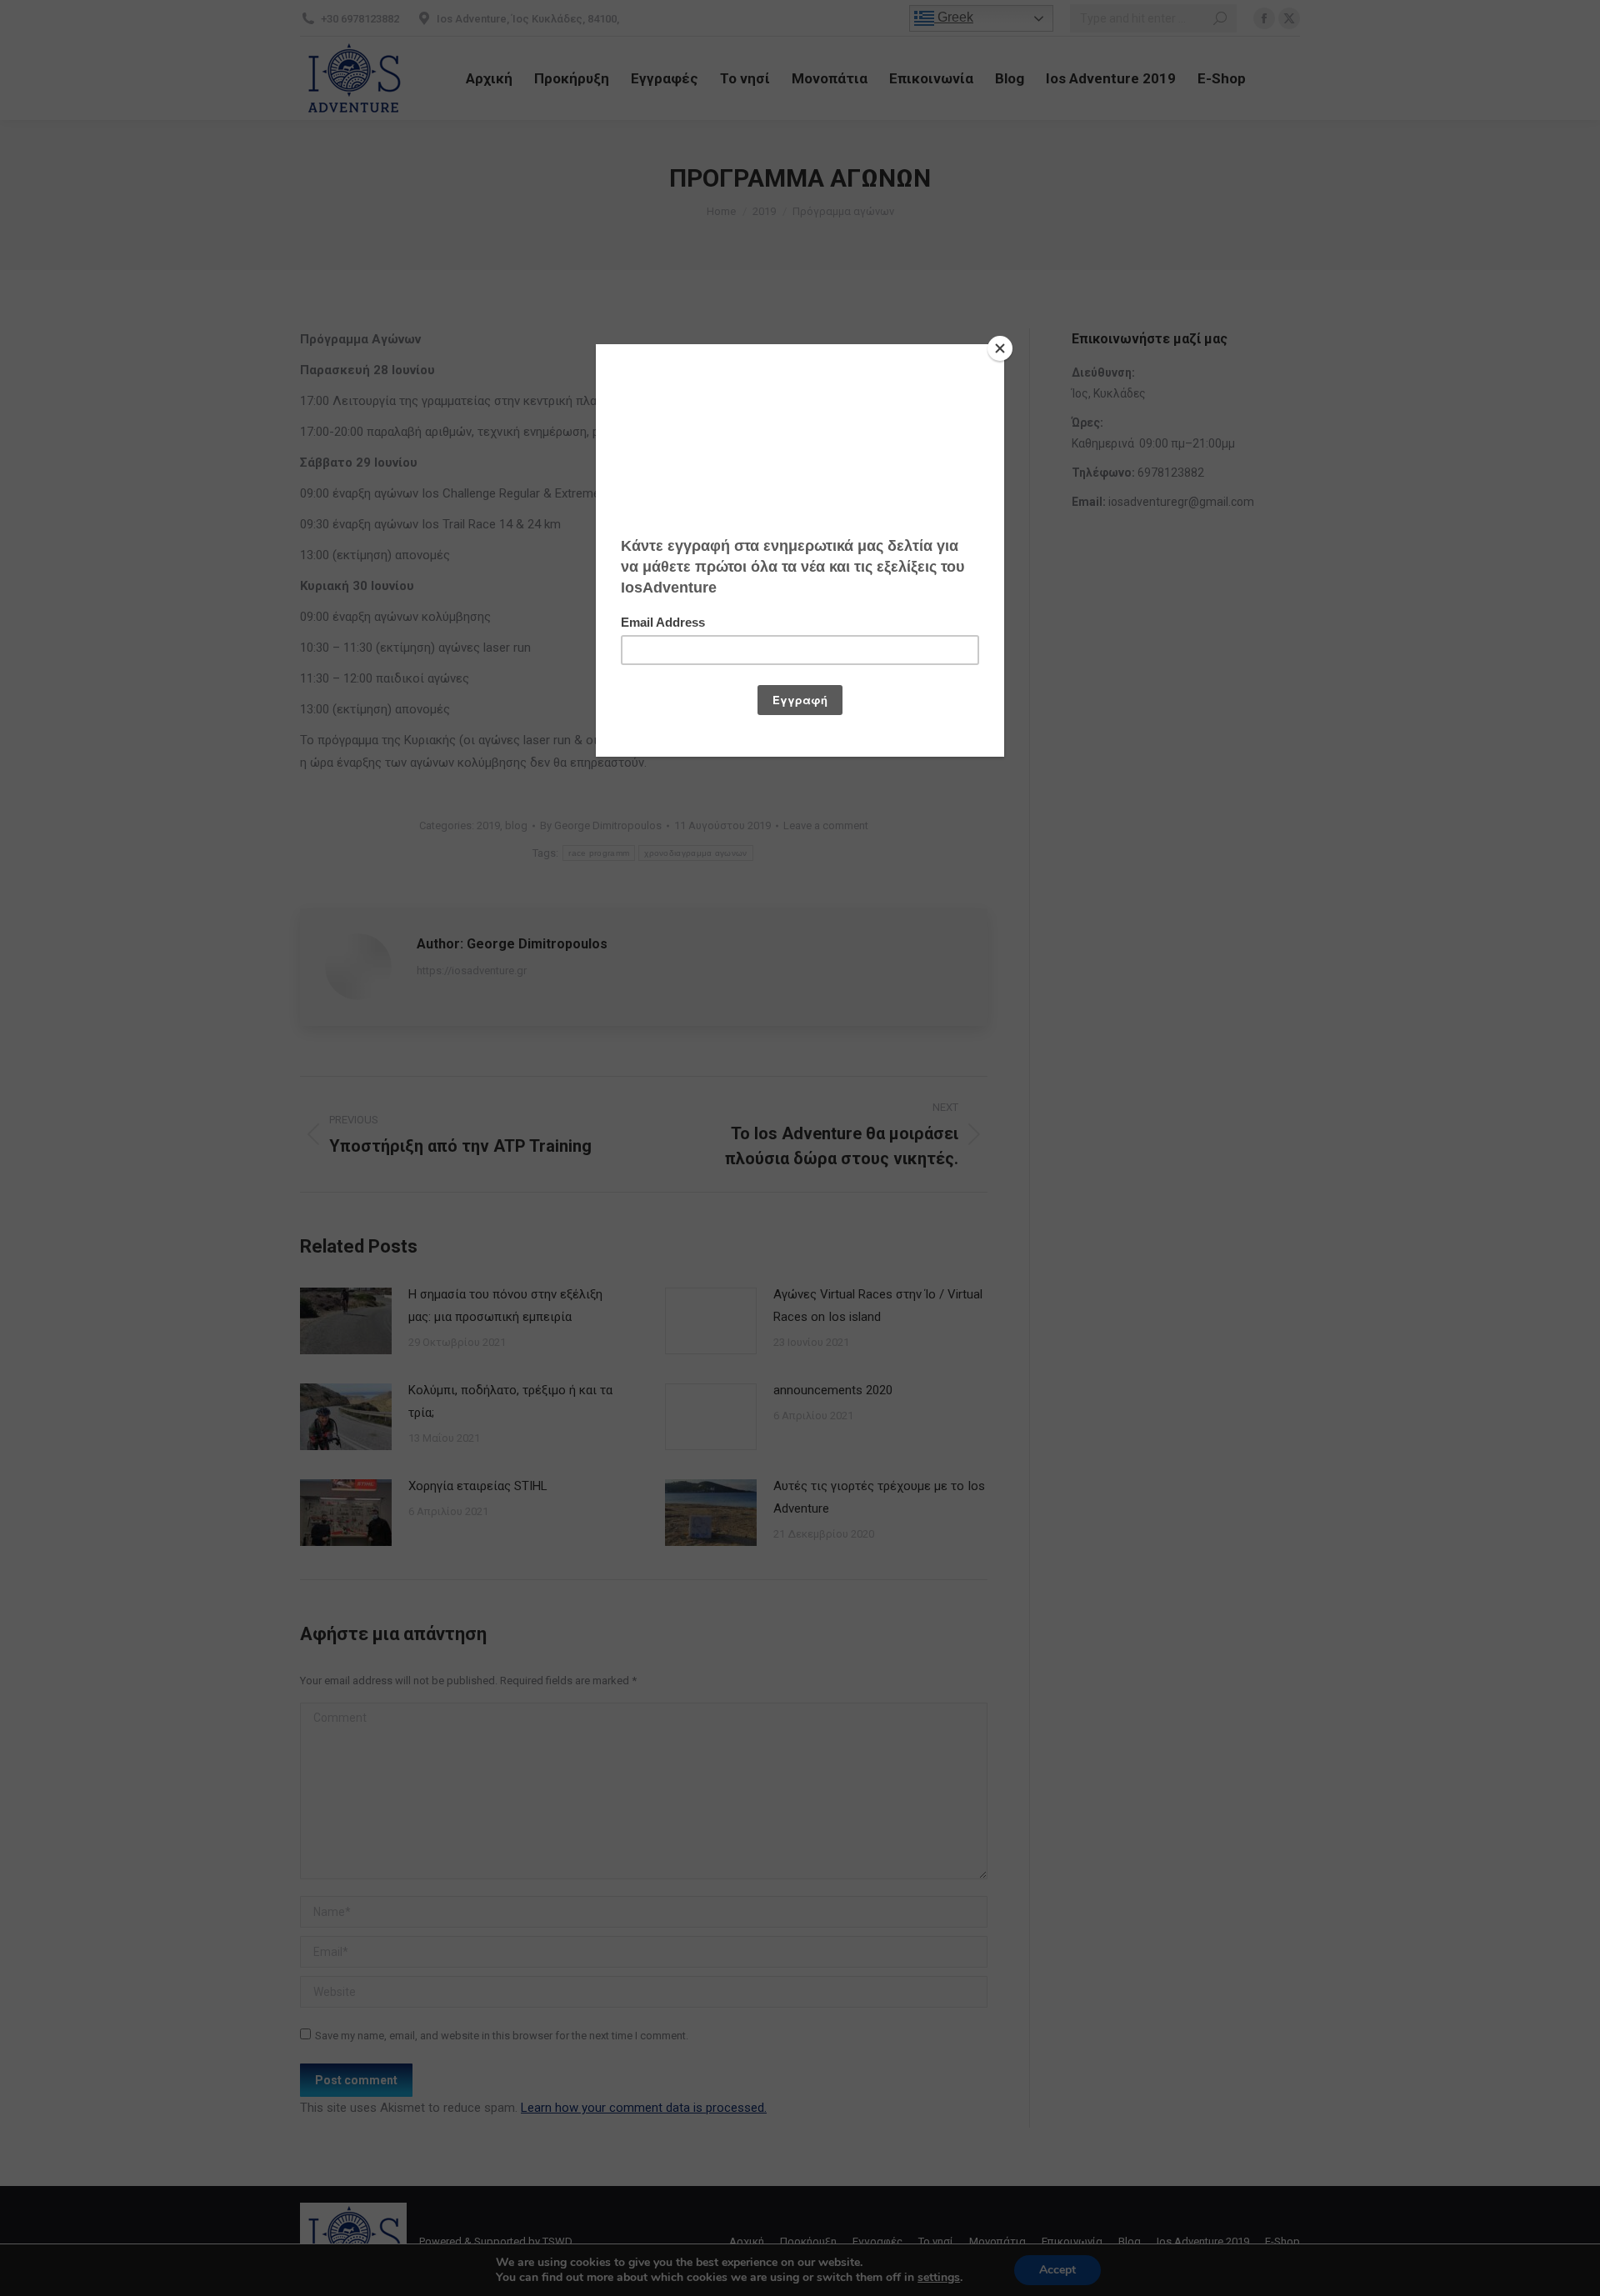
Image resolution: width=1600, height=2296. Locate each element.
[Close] (1000, 348)
